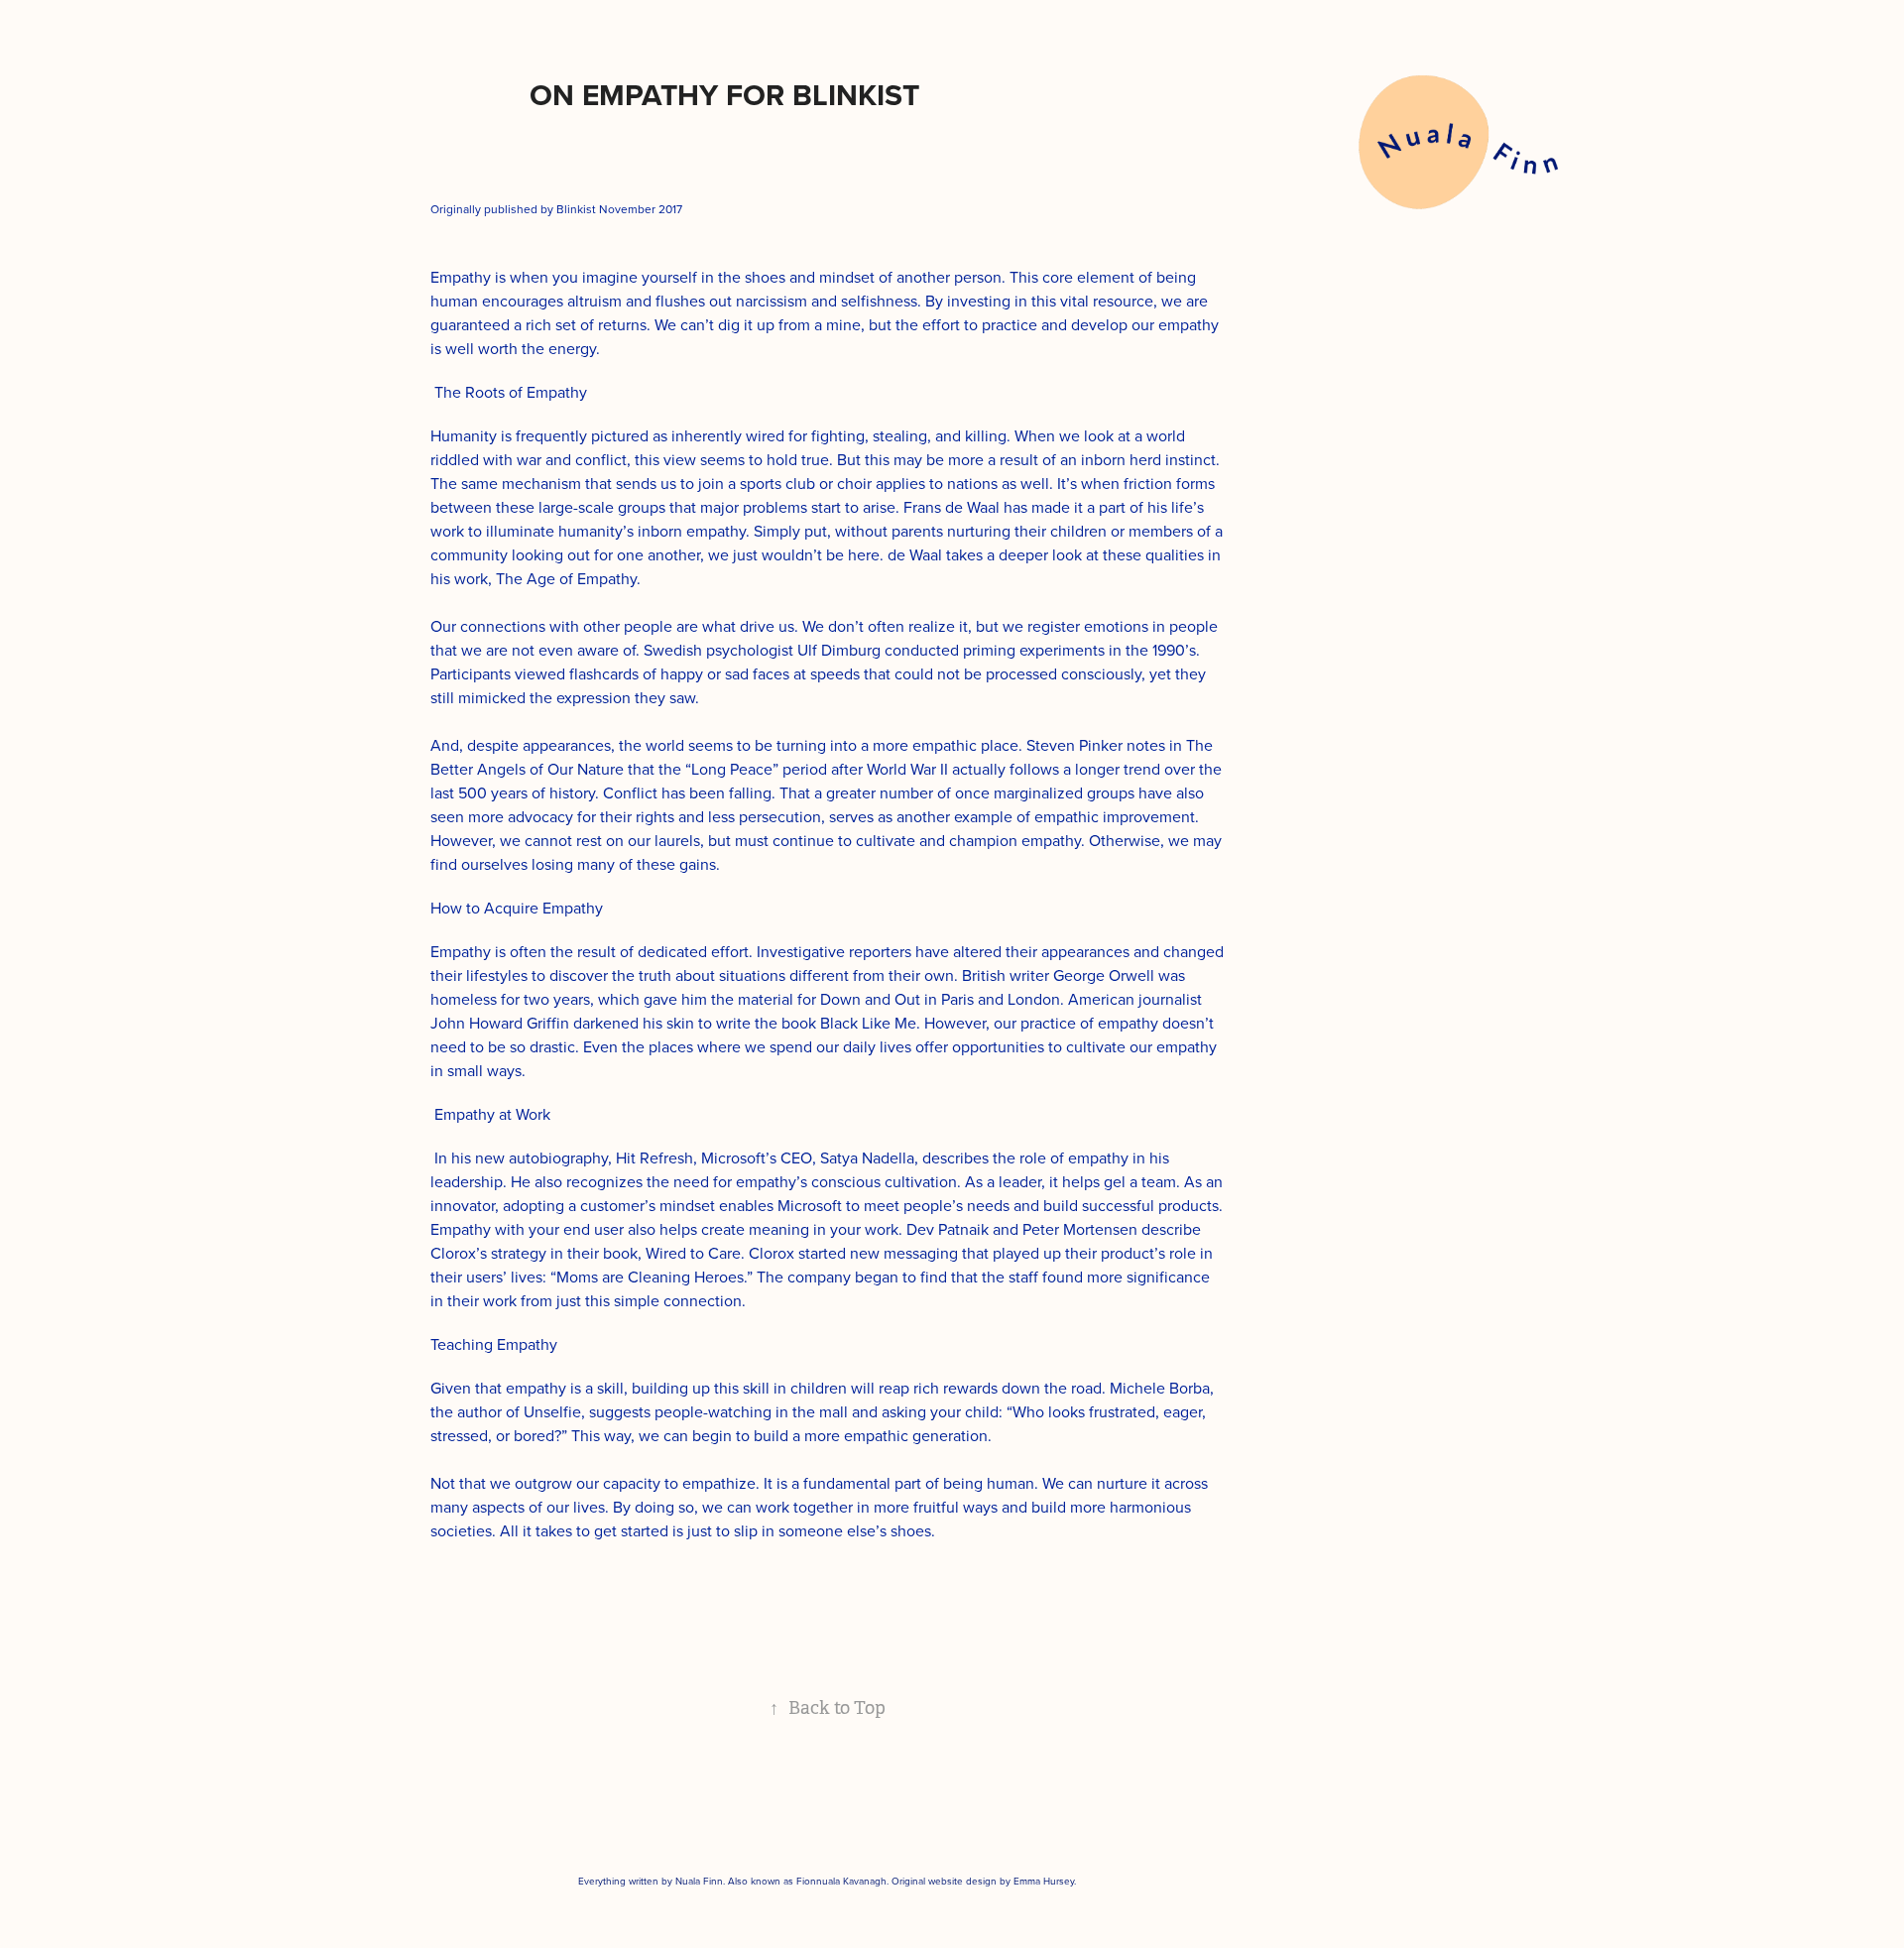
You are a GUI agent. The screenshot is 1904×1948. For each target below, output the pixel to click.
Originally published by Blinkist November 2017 (556, 209)
